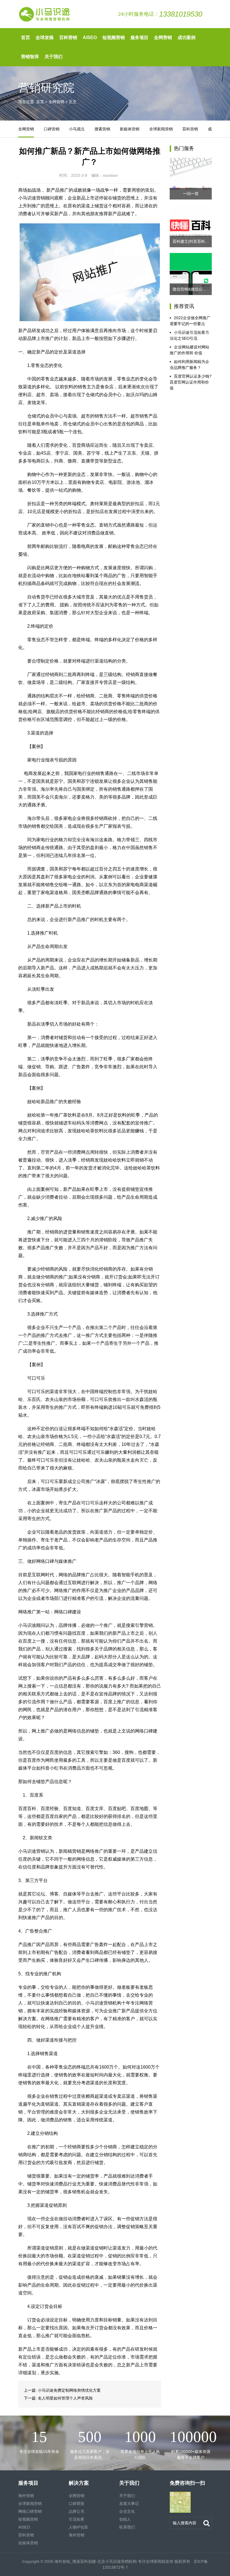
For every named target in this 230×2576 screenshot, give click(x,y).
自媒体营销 (28, 2543)
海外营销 (26, 2496)
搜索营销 (102, 129)
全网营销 (163, 38)
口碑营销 (52, 129)
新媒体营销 (130, 129)
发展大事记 (129, 2504)
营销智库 (30, 57)
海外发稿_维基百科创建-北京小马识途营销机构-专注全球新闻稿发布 (114, 2561)
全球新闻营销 (161, 129)
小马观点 (77, 129)
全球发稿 (45, 38)
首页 (26, 38)
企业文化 (127, 2511)
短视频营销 (114, 38)
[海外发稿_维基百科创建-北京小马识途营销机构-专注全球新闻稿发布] (45, 14)
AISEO (90, 38)
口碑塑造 (77, 2504)
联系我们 (127, 2527)
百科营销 (68, 38)
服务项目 (139, 38)
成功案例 (187, 38)
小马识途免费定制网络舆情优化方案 (69, 2390)
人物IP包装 (78, 2527)
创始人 (125, 2519)
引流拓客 (77, 2519)
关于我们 (54, 57)
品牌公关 (77, 2511)
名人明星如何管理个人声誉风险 (65, 2398)
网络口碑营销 (30, 2511)
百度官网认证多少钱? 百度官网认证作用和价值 (191, 382)
